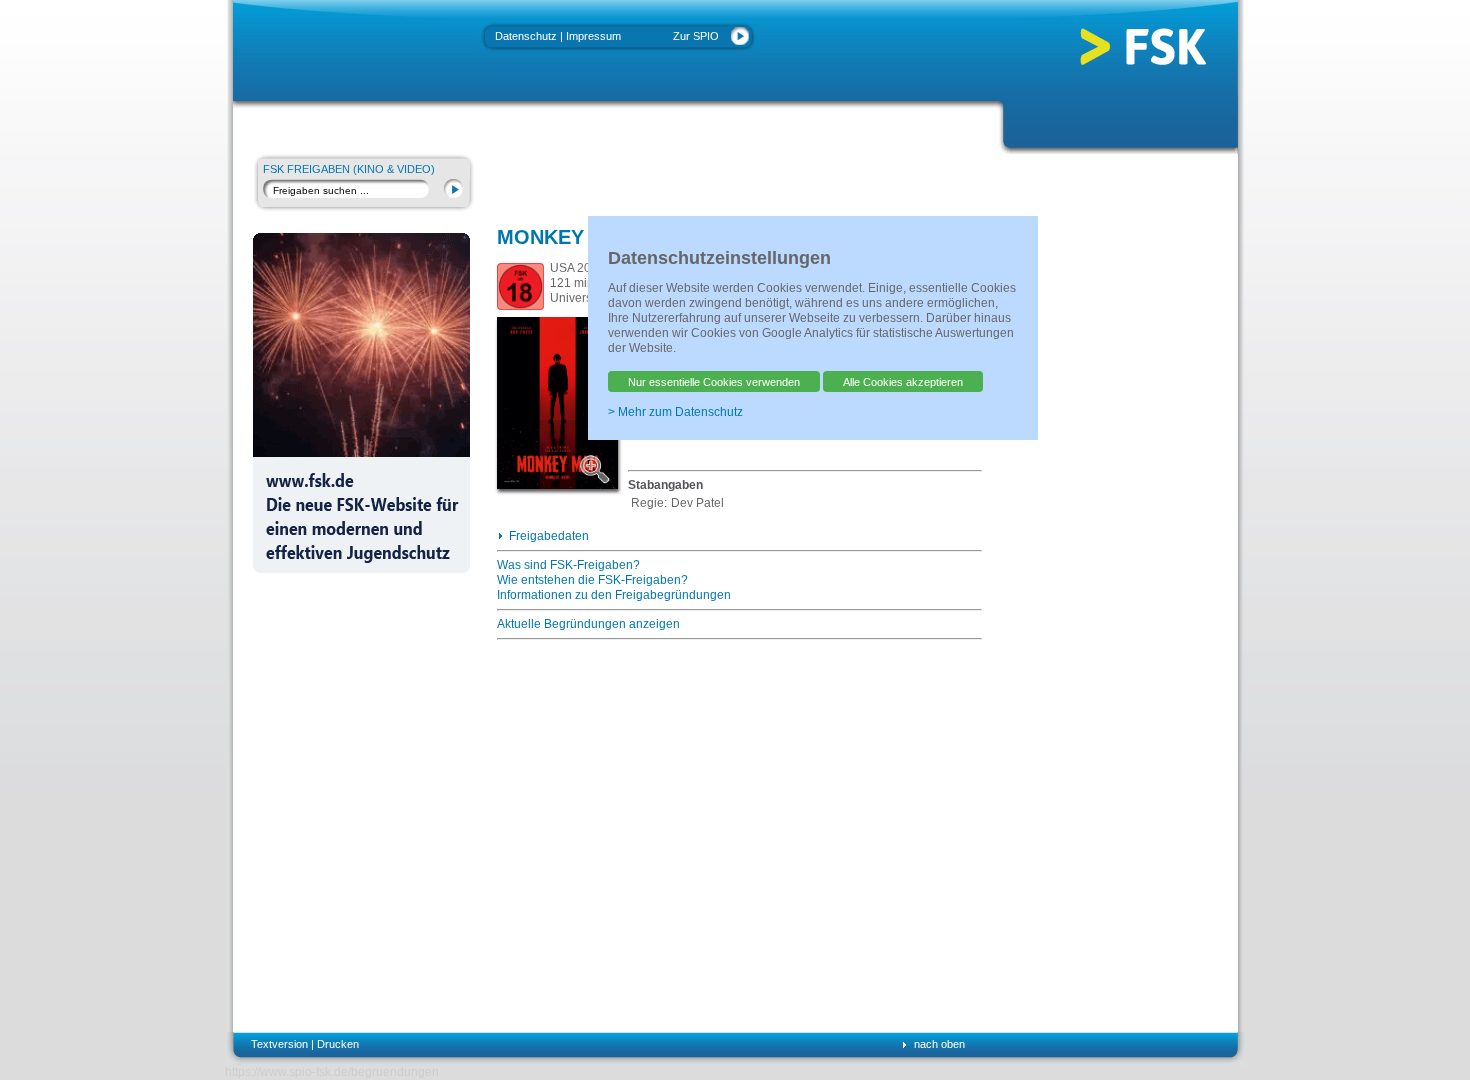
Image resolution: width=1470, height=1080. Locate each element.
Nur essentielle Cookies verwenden (714, 382)
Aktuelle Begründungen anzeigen (588, 624)
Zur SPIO (696, 36)
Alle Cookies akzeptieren (903, 382)
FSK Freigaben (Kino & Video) (349, 169)
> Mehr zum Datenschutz (675, 412)
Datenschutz (526, 36)
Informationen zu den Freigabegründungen (614, 595)
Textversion (279, 1044)
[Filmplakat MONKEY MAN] (598, 469)
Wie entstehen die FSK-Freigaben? (592, 580)
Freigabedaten (549, 536)
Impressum (593, 36)
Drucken (338, 1044)
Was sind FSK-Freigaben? (568, 565)
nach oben (939, 1044)
